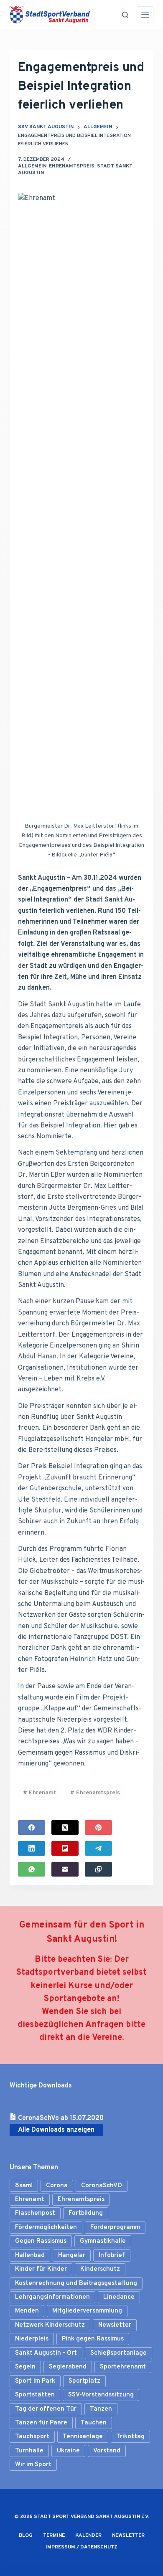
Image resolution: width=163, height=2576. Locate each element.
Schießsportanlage (118, 2353)
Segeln (25, 2367)
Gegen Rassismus (41, 2241)
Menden (27, 2311)
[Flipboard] (65, 1848)
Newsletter (115, 2325)
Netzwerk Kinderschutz (50, 2325)
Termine (54, 2536)
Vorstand (107, 2451)
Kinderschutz (100, 2269)
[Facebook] (32, 1828)
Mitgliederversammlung (87, 2311)
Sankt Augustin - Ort (46, 2353)
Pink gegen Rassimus (93, 2339)
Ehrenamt (39, 1793)
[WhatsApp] (32, 1869)
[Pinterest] (98, 1828)
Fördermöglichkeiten (46, 2228)
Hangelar (72, 2256)
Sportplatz (84, 2381)
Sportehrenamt (123, 2367)
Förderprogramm (115, 2228)
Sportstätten (35, 2395)
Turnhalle (29, 2451)
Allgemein (32, 166)
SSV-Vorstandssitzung (101, 2395)
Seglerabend (68, 2367)
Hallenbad (30, 2256)
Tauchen (94, 2423)
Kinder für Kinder (41, 2269)
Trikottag (130, 2437)
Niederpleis (32, 2339)
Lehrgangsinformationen (52, 2297)
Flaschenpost (35, 2213)
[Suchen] (125, 15)
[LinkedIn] (32, 1848)
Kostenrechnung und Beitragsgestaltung (76, 2283)
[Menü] (145, 15)
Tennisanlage (83, 2437)
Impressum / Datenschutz (81, 2547)
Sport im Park (35, 2381)
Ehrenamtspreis (72, 166)
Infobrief (112, 2256)
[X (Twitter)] (65, 1828)
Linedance (119, 2297)
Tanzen (101, 2409)
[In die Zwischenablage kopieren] (98, 1869)
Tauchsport (32, 2437)
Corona (57, 2186)
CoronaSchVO (102, 2186)
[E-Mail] (65, 1869)
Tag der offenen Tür (46, 2409)
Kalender (88, 2536)
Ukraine (68, 2451)
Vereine (107, 2038)
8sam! (24, 2186)
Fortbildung (86, 2213)
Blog (26, 2536)
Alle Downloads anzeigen (56, 2130)
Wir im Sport (33, 2465)
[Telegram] (98, 1848)
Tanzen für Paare (41, 2423)
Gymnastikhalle (103, 2241)
